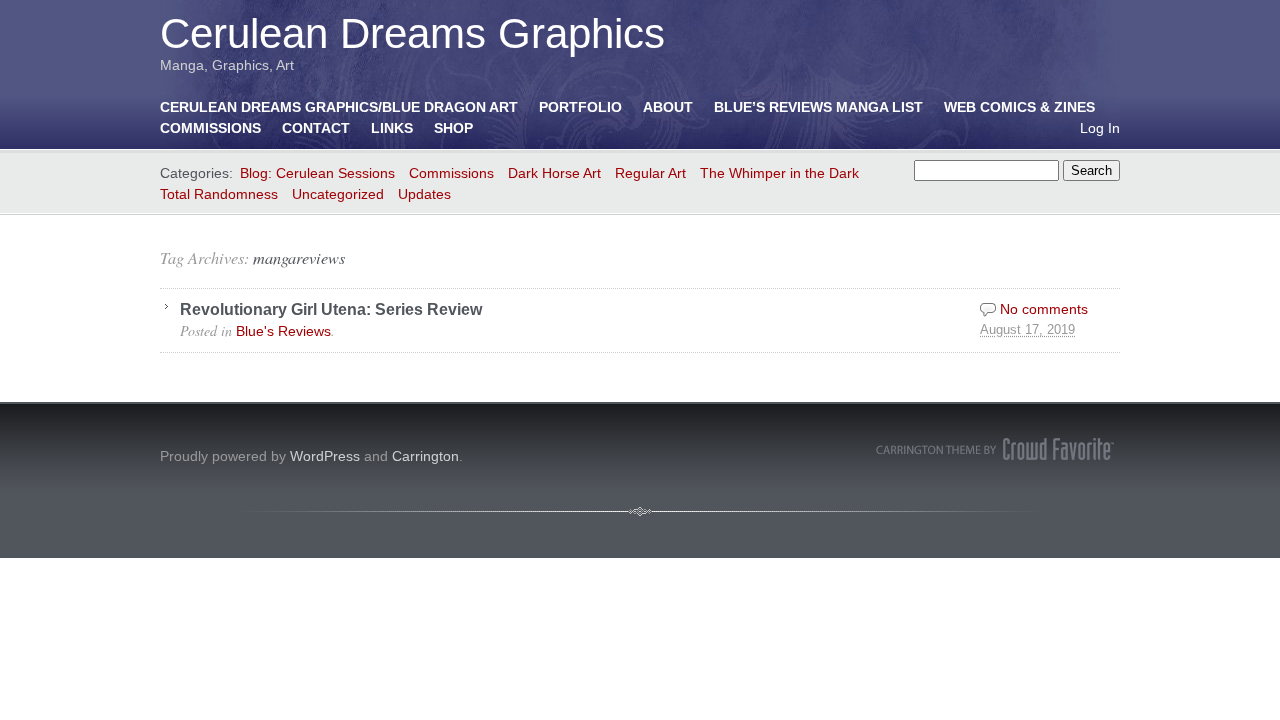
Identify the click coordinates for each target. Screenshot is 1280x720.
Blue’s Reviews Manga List (818, 107)
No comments (1044, 309)
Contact (316, 128)
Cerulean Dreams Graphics (412, 33)
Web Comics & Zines (1019, 107)
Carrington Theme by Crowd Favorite (995, 449)
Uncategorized (338, 194)
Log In (1100, 128)
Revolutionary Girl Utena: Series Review (331, 309)
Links (392, 128)
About (668, 107)
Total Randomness (219, 194)
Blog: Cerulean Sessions (317, 173)
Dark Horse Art (554, 173)
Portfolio (580, 107)
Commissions (210, 128)
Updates (424, 194)
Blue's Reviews (283, 331)
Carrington (425, 456)
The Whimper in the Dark (779, 173)
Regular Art (650, 173)
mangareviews (299, 257)
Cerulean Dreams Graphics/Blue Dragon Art (339, 107)
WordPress (325, 456)
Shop (453, 128)
